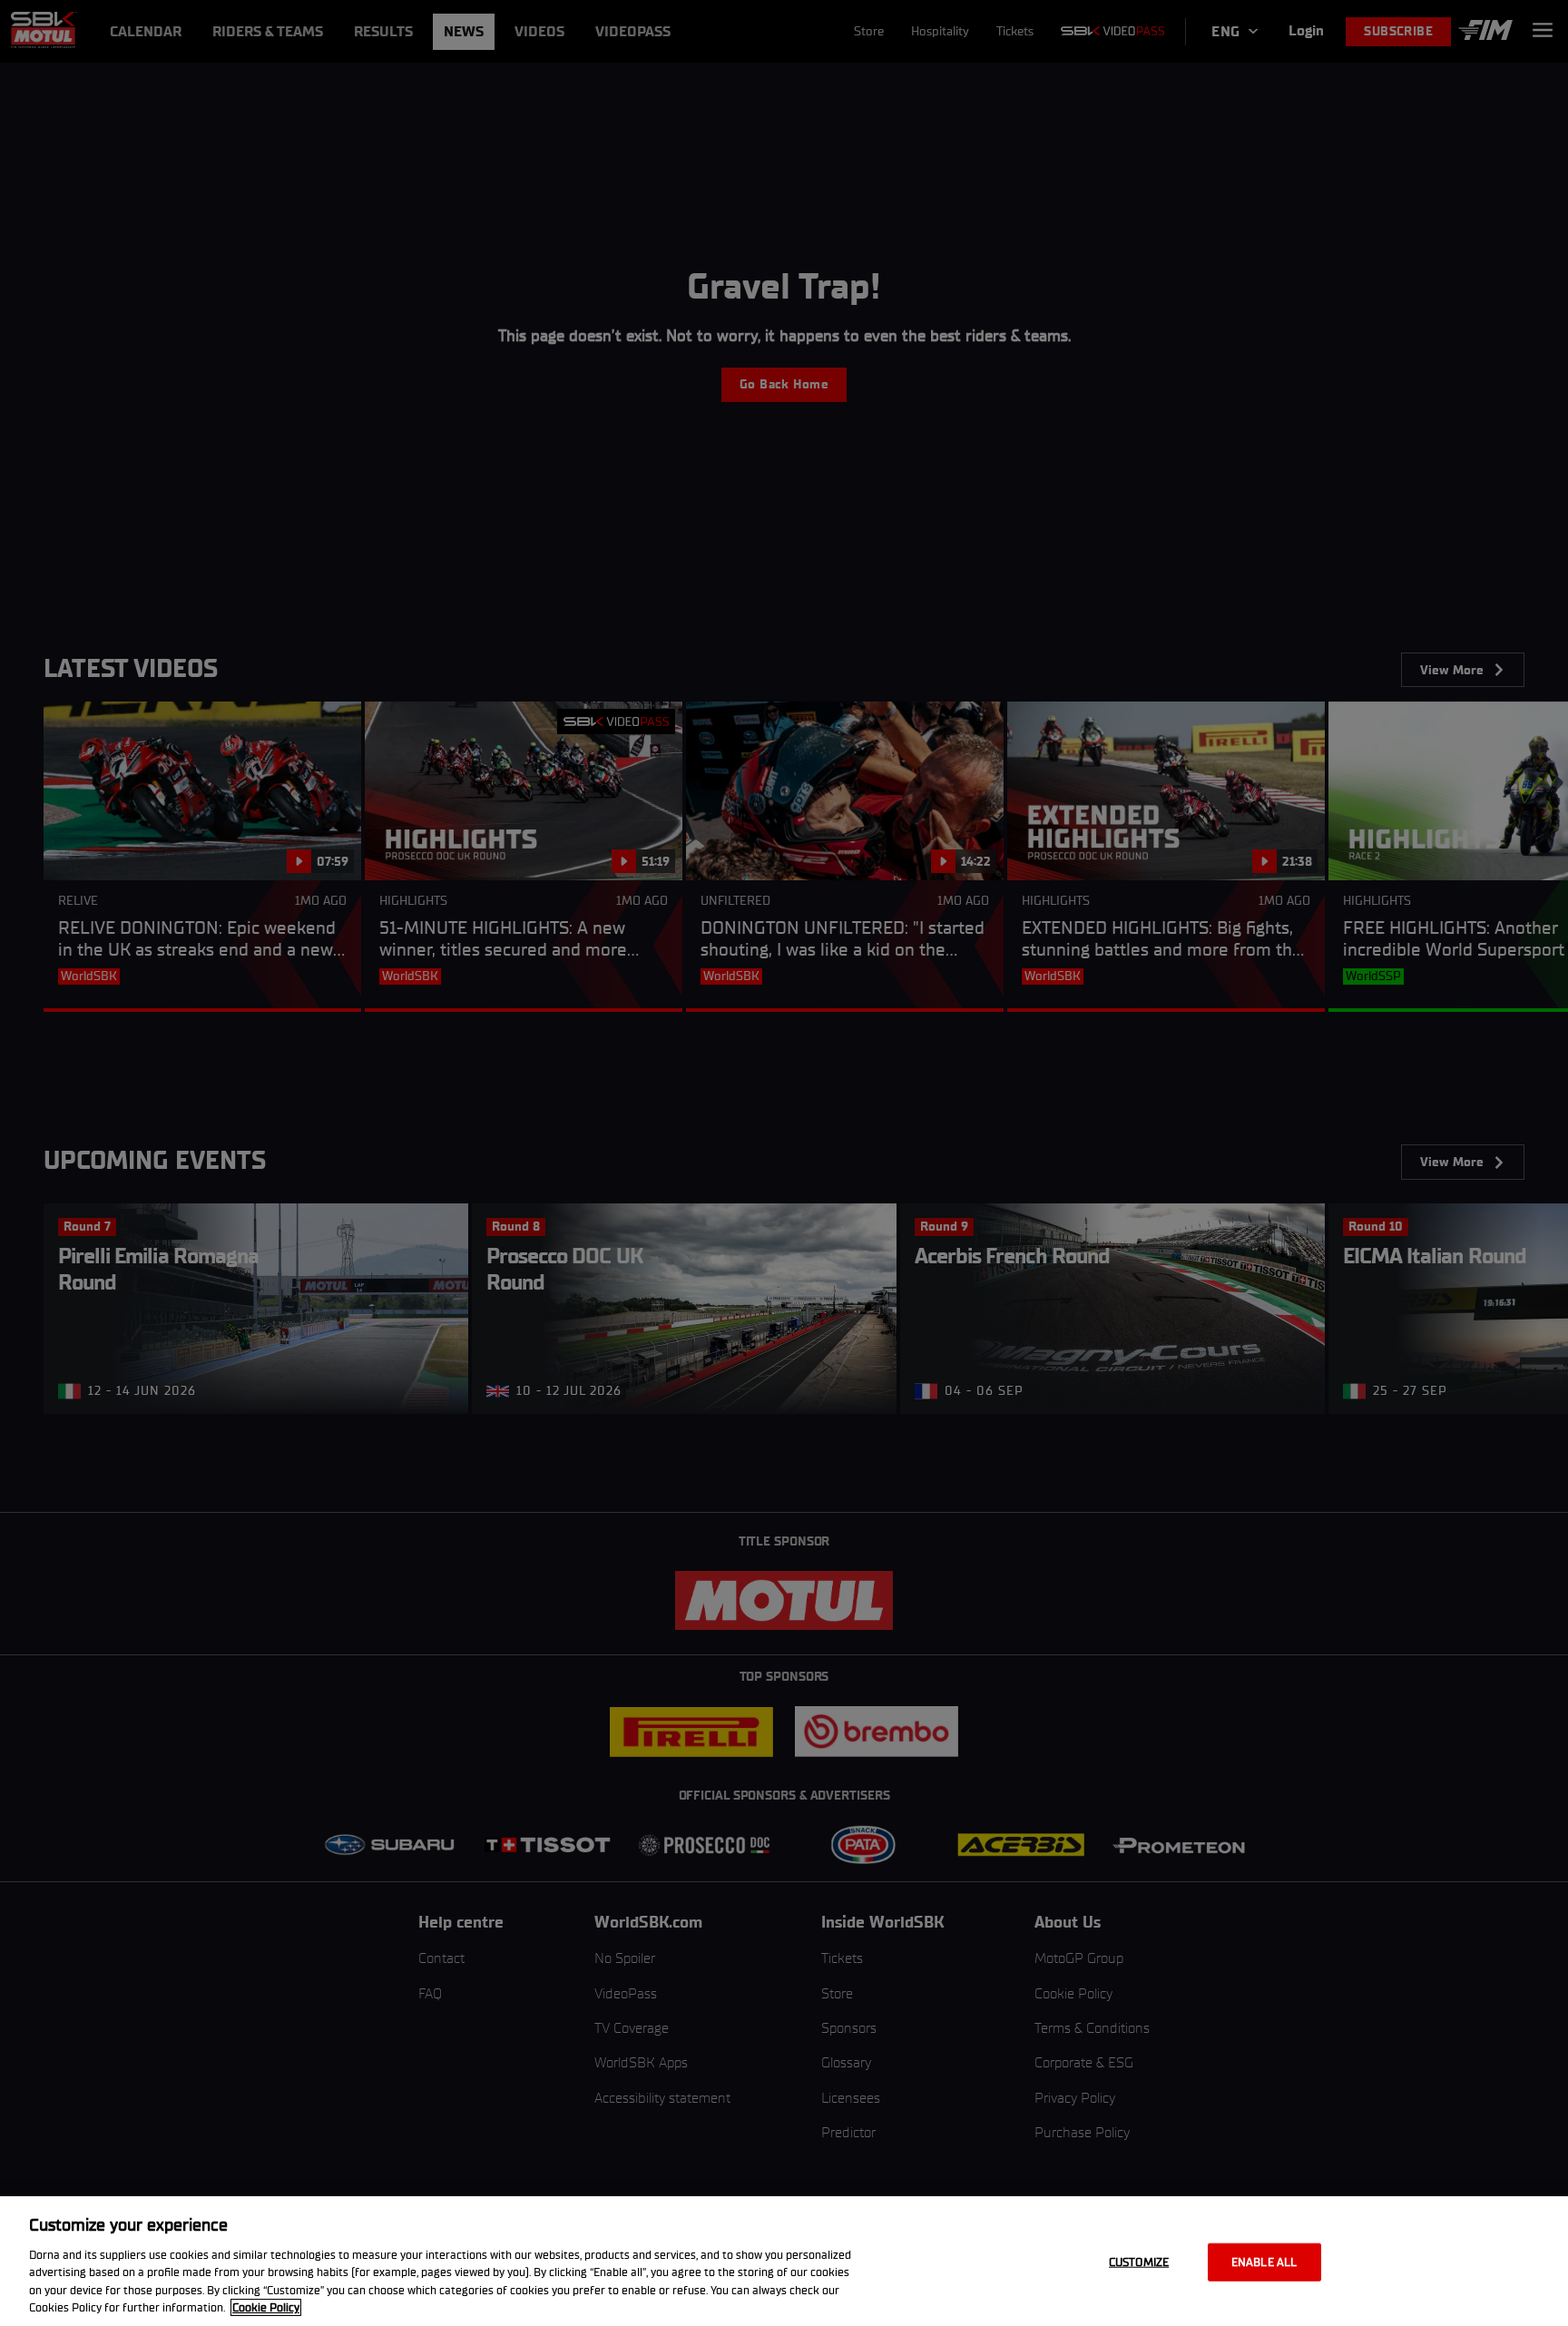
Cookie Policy (266, 2307)
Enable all (1264, 2262)
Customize (1139, 2262)
